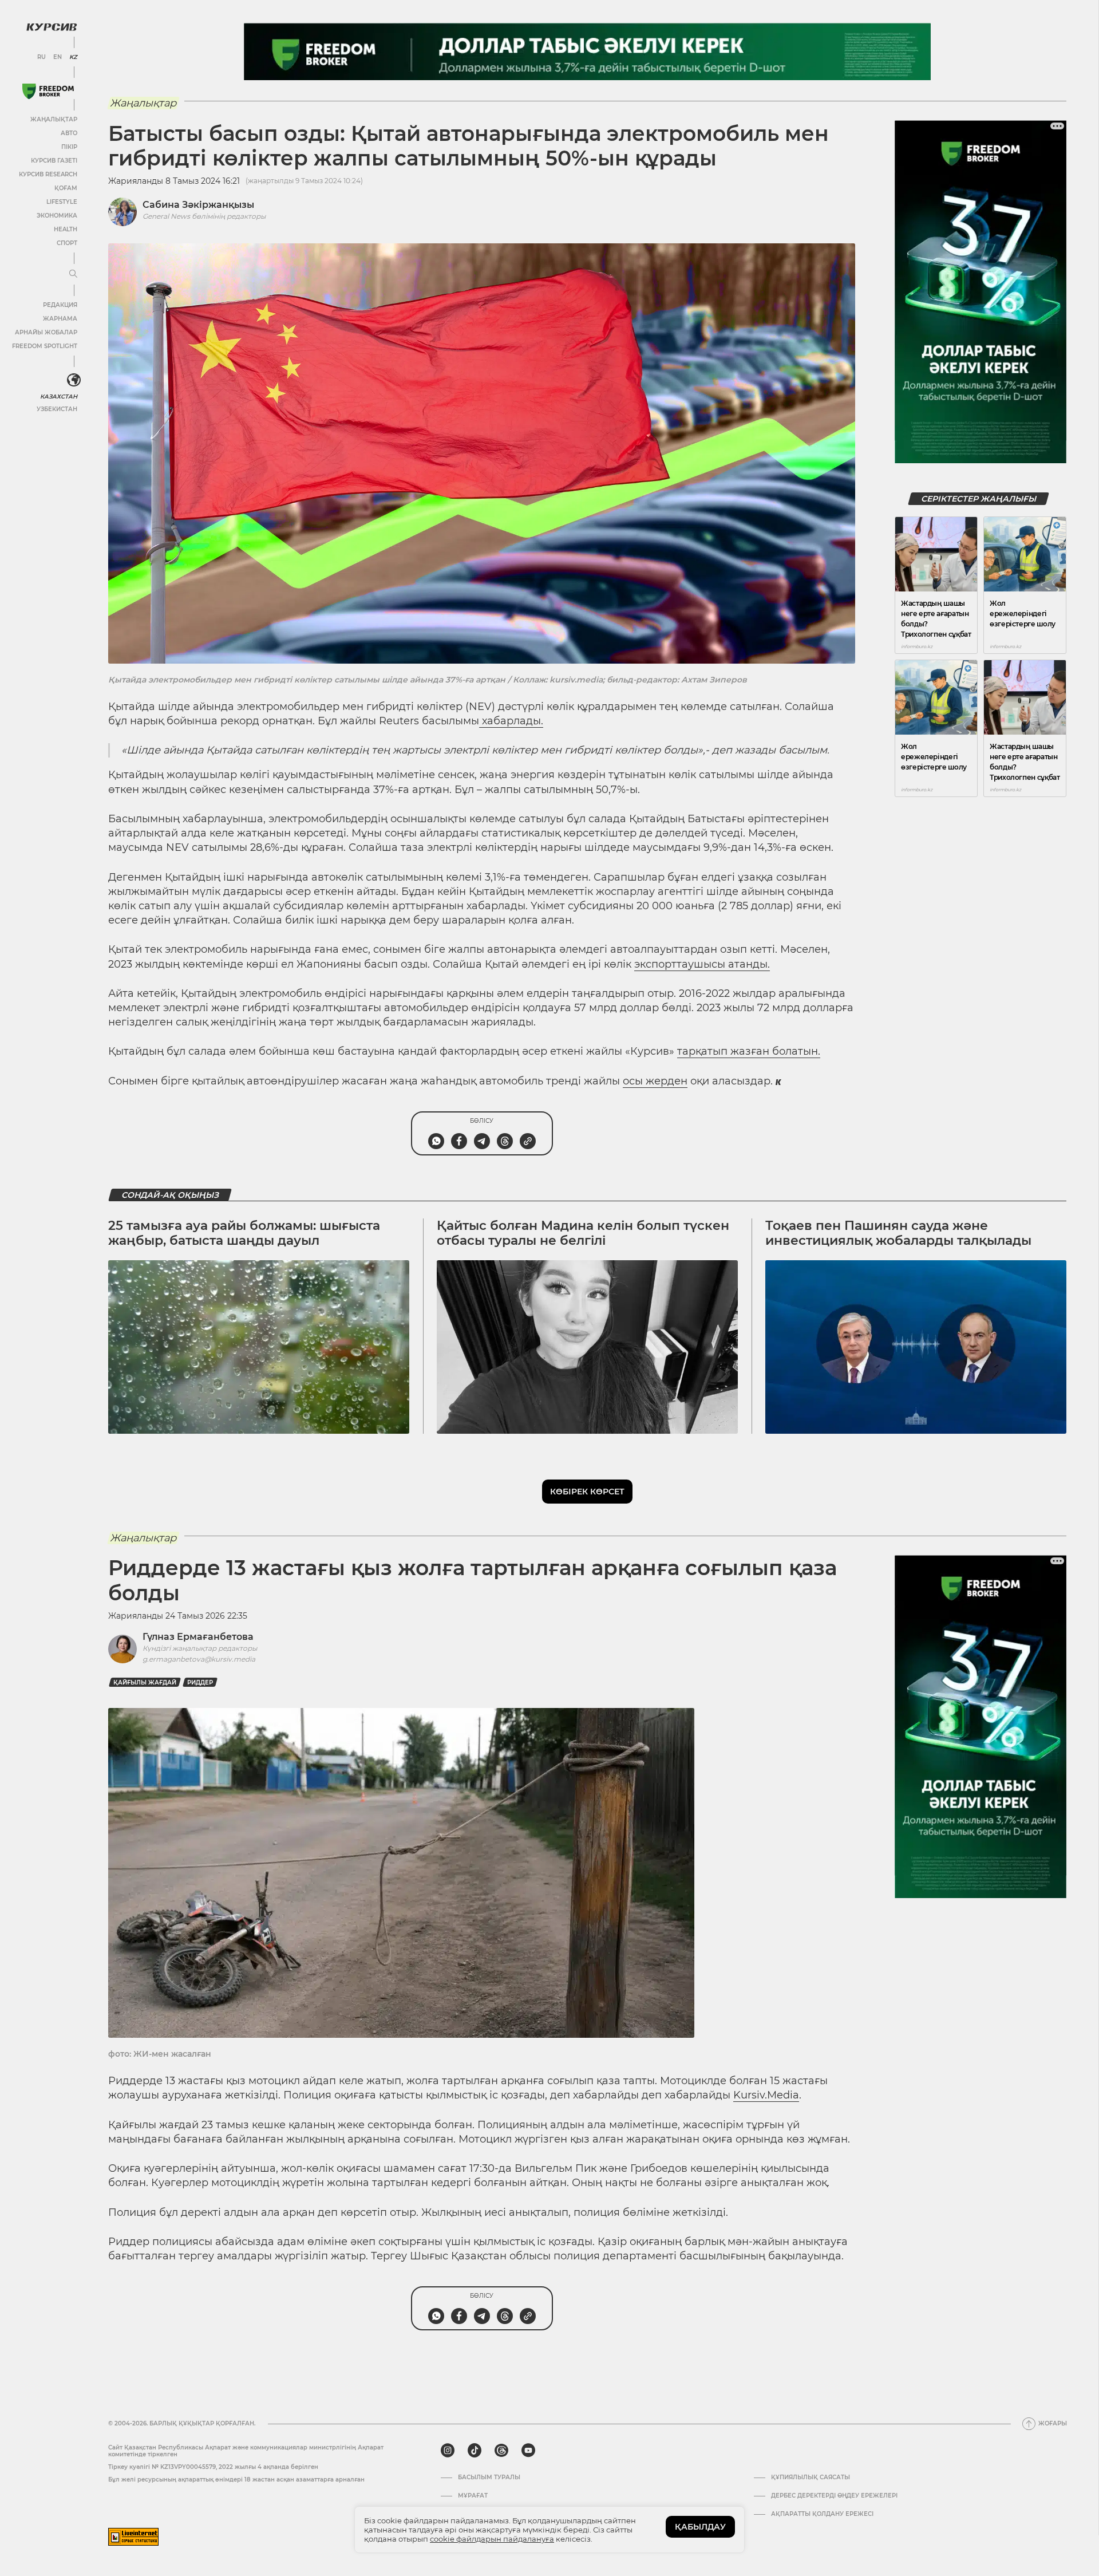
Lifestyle (62, 202)
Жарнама (60, 319)
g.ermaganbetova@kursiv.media (199, 1659)
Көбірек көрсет (587, 1492)
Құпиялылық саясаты (811, 2478)
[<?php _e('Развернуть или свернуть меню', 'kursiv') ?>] (74, 380)
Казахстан (59, 397)
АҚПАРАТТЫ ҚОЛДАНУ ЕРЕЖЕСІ (822, 2514)
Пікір (69, 147)
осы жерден (655, 1081)
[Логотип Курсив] (52, 27)
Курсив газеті (54, 161)
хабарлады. (511, 721)
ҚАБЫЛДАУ (700, 2527)
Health (66, 229)
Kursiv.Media (766, 2095)
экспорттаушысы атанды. (702, 964)
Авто (69, 133)
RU (41, 57)
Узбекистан (57, 409)
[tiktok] (475, 2451)
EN (58, 57)
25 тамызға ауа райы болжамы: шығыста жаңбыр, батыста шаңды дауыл (244, 1233)
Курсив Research (48, 174)
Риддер (200, 1683)
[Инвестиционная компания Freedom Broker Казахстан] (48, 91)
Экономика (57, 216)
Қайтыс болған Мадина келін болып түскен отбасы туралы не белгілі (583, 1233)
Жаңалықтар (54, 119)
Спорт (67, 243)
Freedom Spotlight (45, 346)
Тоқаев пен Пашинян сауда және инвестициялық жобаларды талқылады (898, 1233)
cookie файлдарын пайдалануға (492, 2539)
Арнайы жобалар (46, 332)
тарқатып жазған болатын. (749, 1051)
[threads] (501, 2451)
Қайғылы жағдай (145, 1683)
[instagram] (448, 2451)
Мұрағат (473, 2496)
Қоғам (66, 188)
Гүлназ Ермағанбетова (198, 1637)
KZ (73, 57)
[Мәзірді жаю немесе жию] (73, 274)
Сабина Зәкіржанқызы (198, 205)
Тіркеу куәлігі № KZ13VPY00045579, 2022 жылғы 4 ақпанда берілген (213, 2467)
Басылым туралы (489, 2478)
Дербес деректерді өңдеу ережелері (834, 2496)
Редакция (60, 305)
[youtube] (528, 2451)
